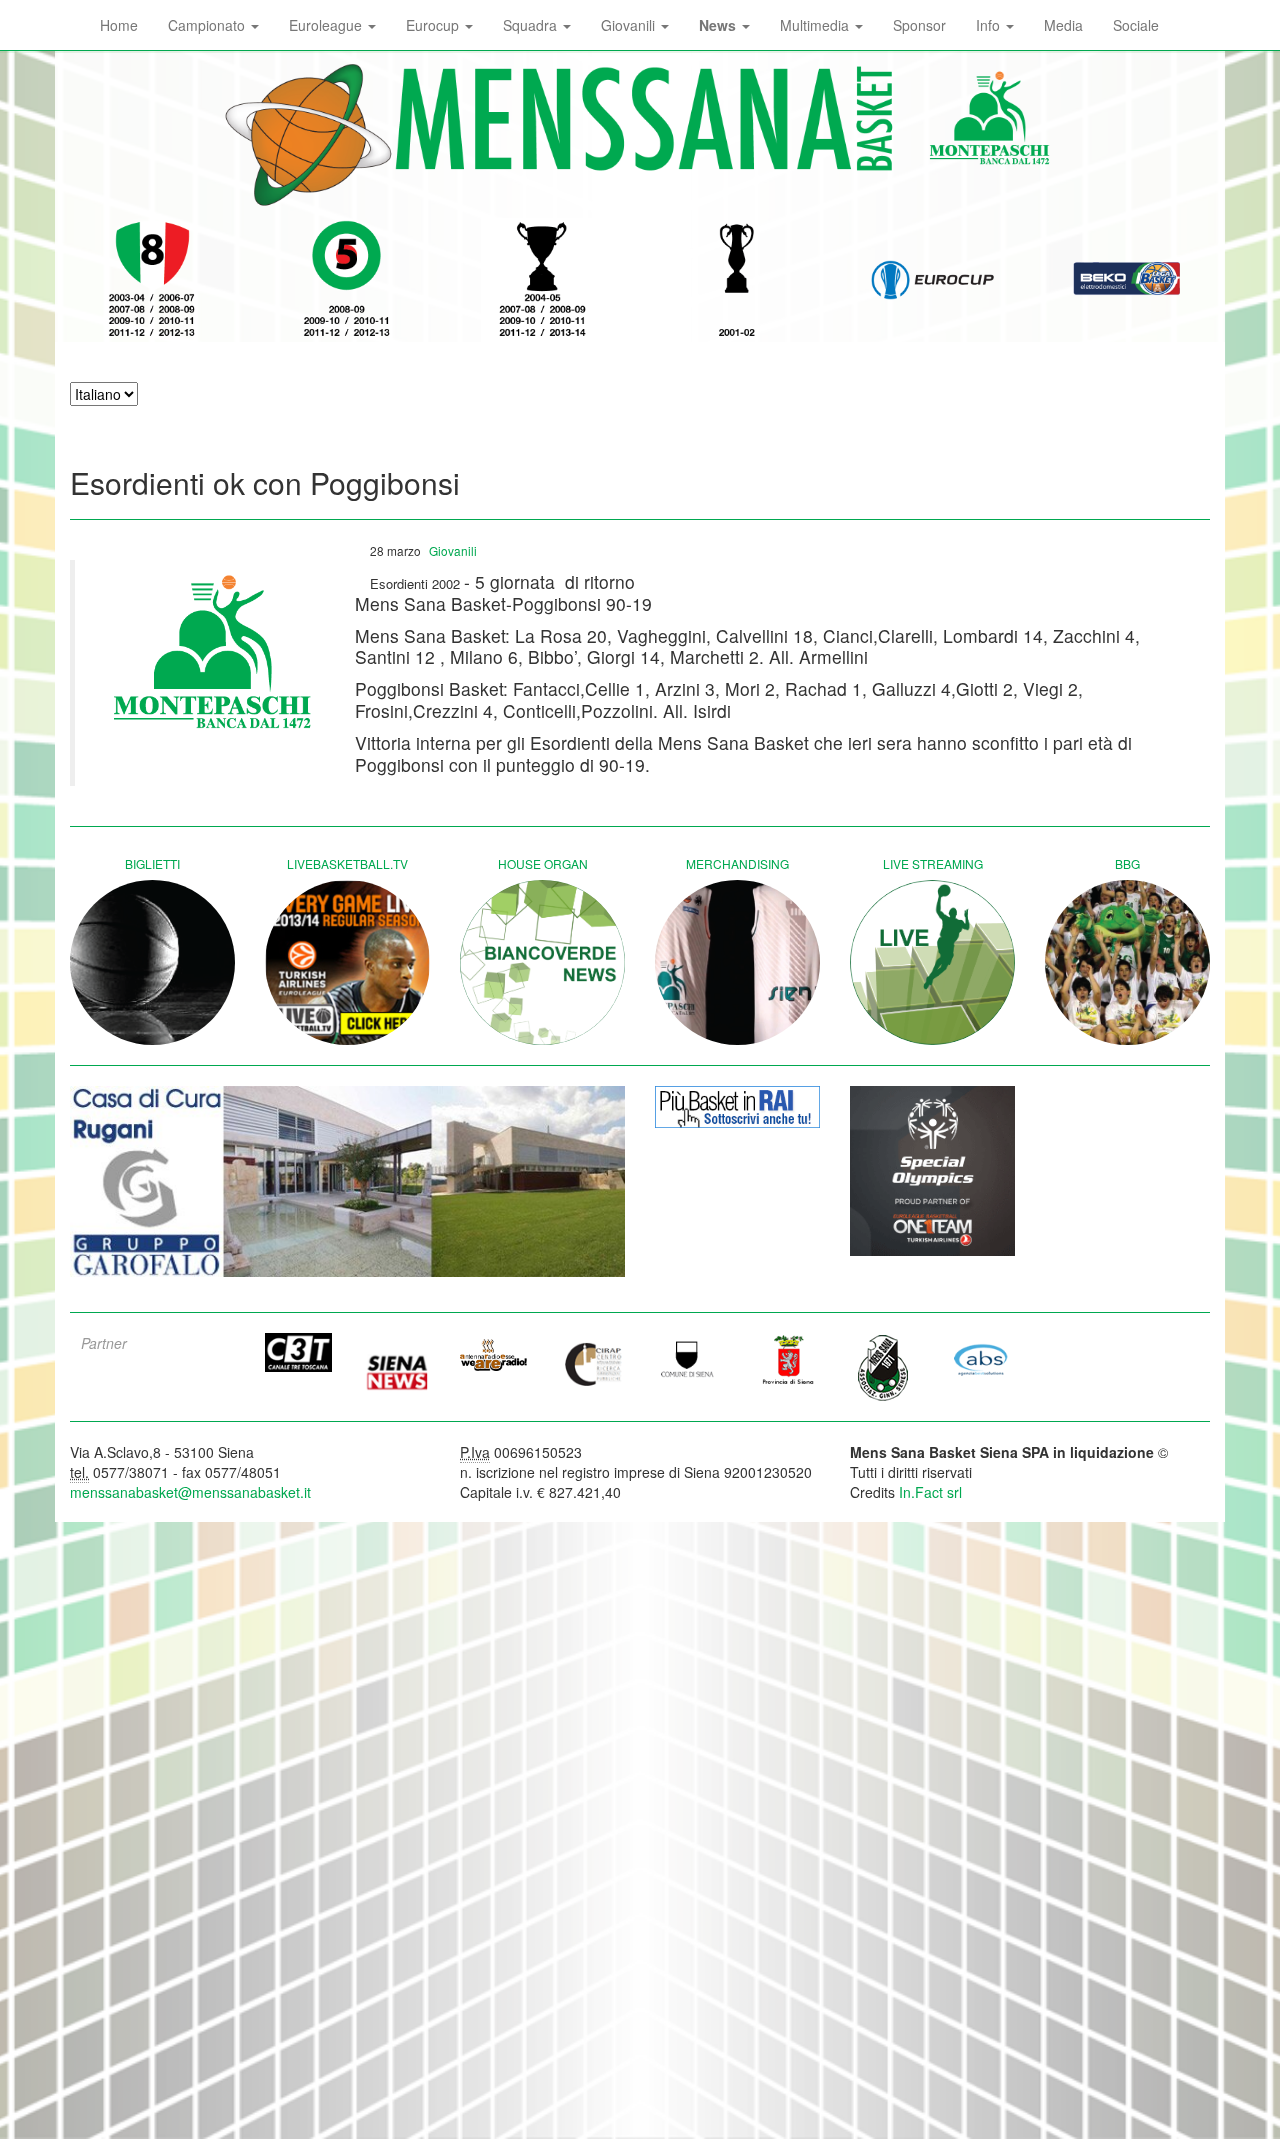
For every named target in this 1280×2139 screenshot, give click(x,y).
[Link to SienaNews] (397, 1365)
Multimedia (816, 25)
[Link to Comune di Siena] (689, 1359)
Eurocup (434, 25)
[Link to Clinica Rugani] (347, 1181)
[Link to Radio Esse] (494, 1354)
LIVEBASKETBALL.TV (347, 863)
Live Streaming (933, 863)
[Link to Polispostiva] (884, 1367)
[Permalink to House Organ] (542, 962)
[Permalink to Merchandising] (737, 962)
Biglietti (152, 863)
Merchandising (737, 863)
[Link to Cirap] (592, 1363)
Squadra (532, 25)
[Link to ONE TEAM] (932, 1171)
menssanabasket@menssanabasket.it (190, 1492)
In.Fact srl (930, 1492)
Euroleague (327, 25)
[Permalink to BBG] (1127, 962)
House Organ (543, 863)
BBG (1127, 863)
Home (119, 25)
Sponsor (919, 25)
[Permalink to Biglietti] (152, 962)
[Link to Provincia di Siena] (787, 1359)
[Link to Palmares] (152, 280)
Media (1063, 25)
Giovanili (630, 25)
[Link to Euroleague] (932, 280)
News (719, 25)
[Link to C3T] (299, 1352)
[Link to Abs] (982, 1359)
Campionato (208, 25)
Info (990, 25)
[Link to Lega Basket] (1127, 280)
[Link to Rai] (737, 1107)
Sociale (1136, 25)
